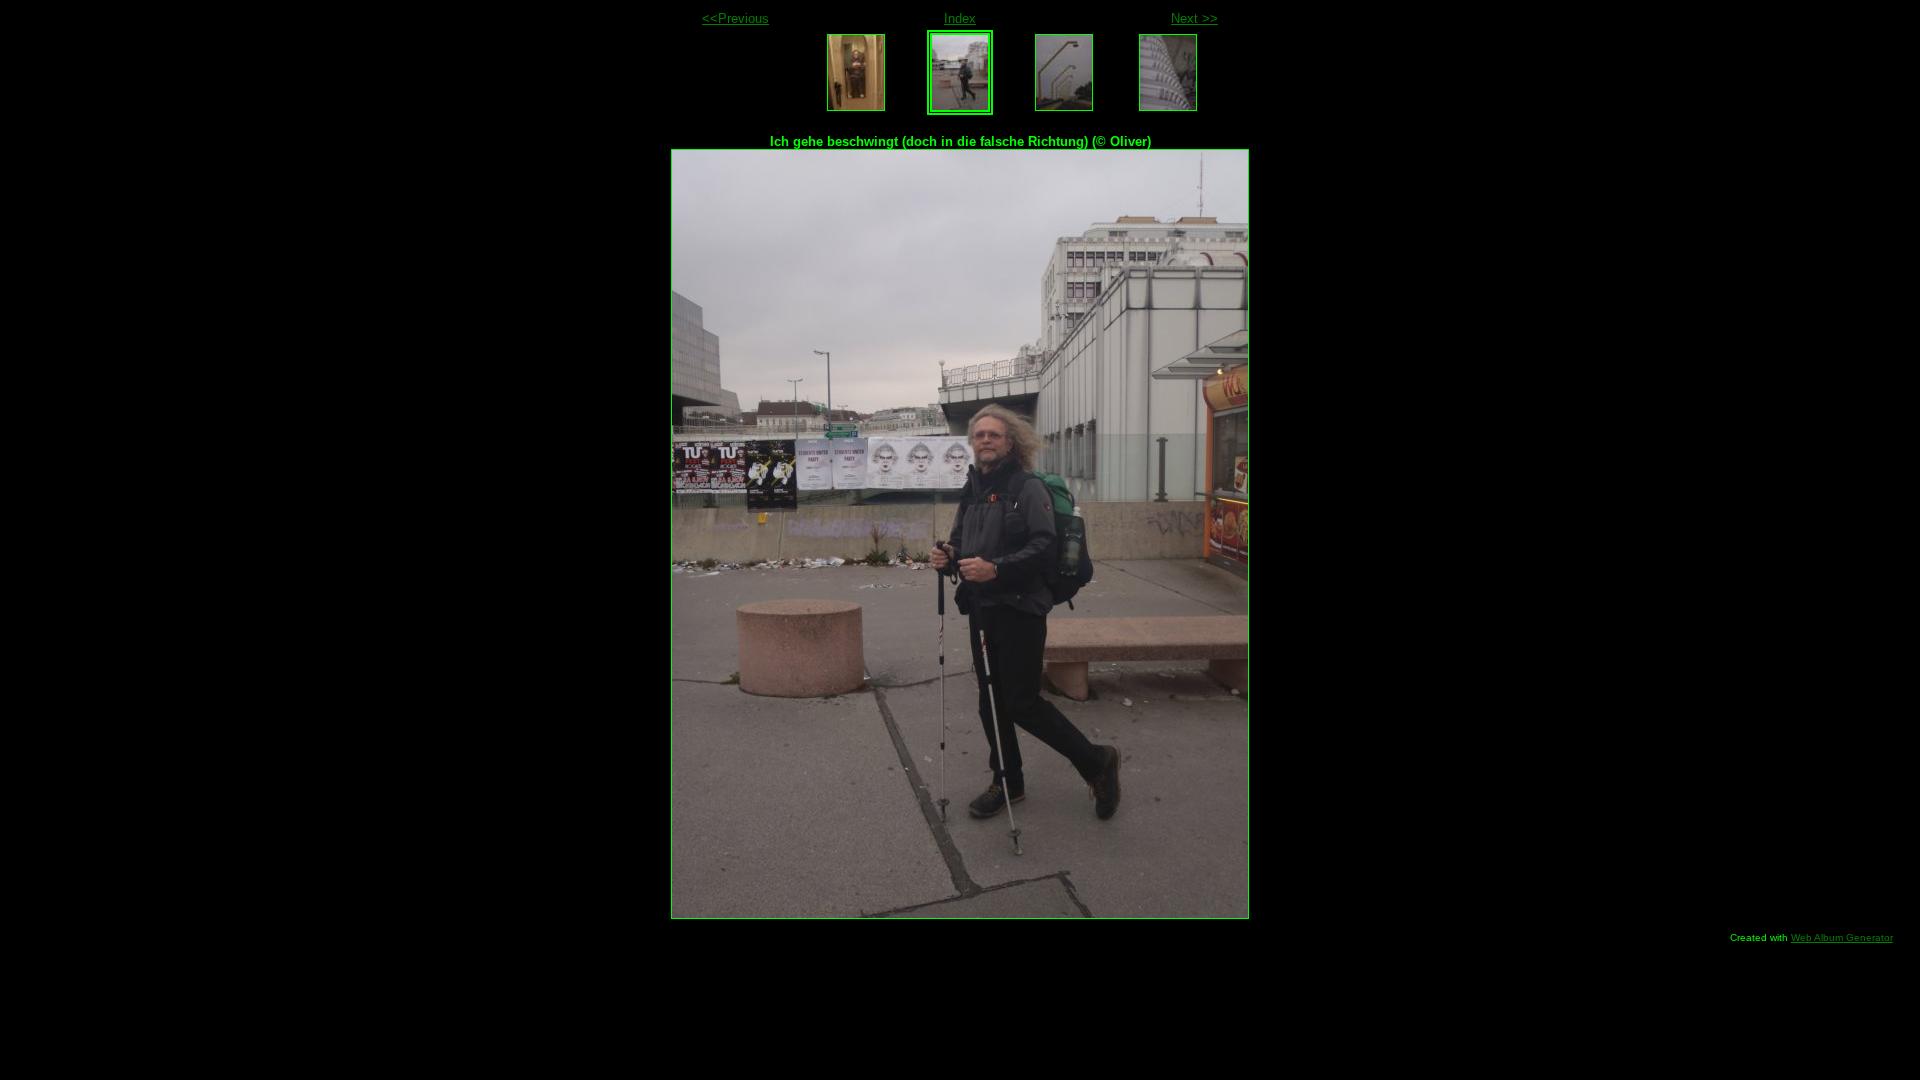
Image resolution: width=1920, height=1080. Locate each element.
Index (960, 18)
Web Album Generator (1842, 937)
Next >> (1194, 18)
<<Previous (735, 18)
